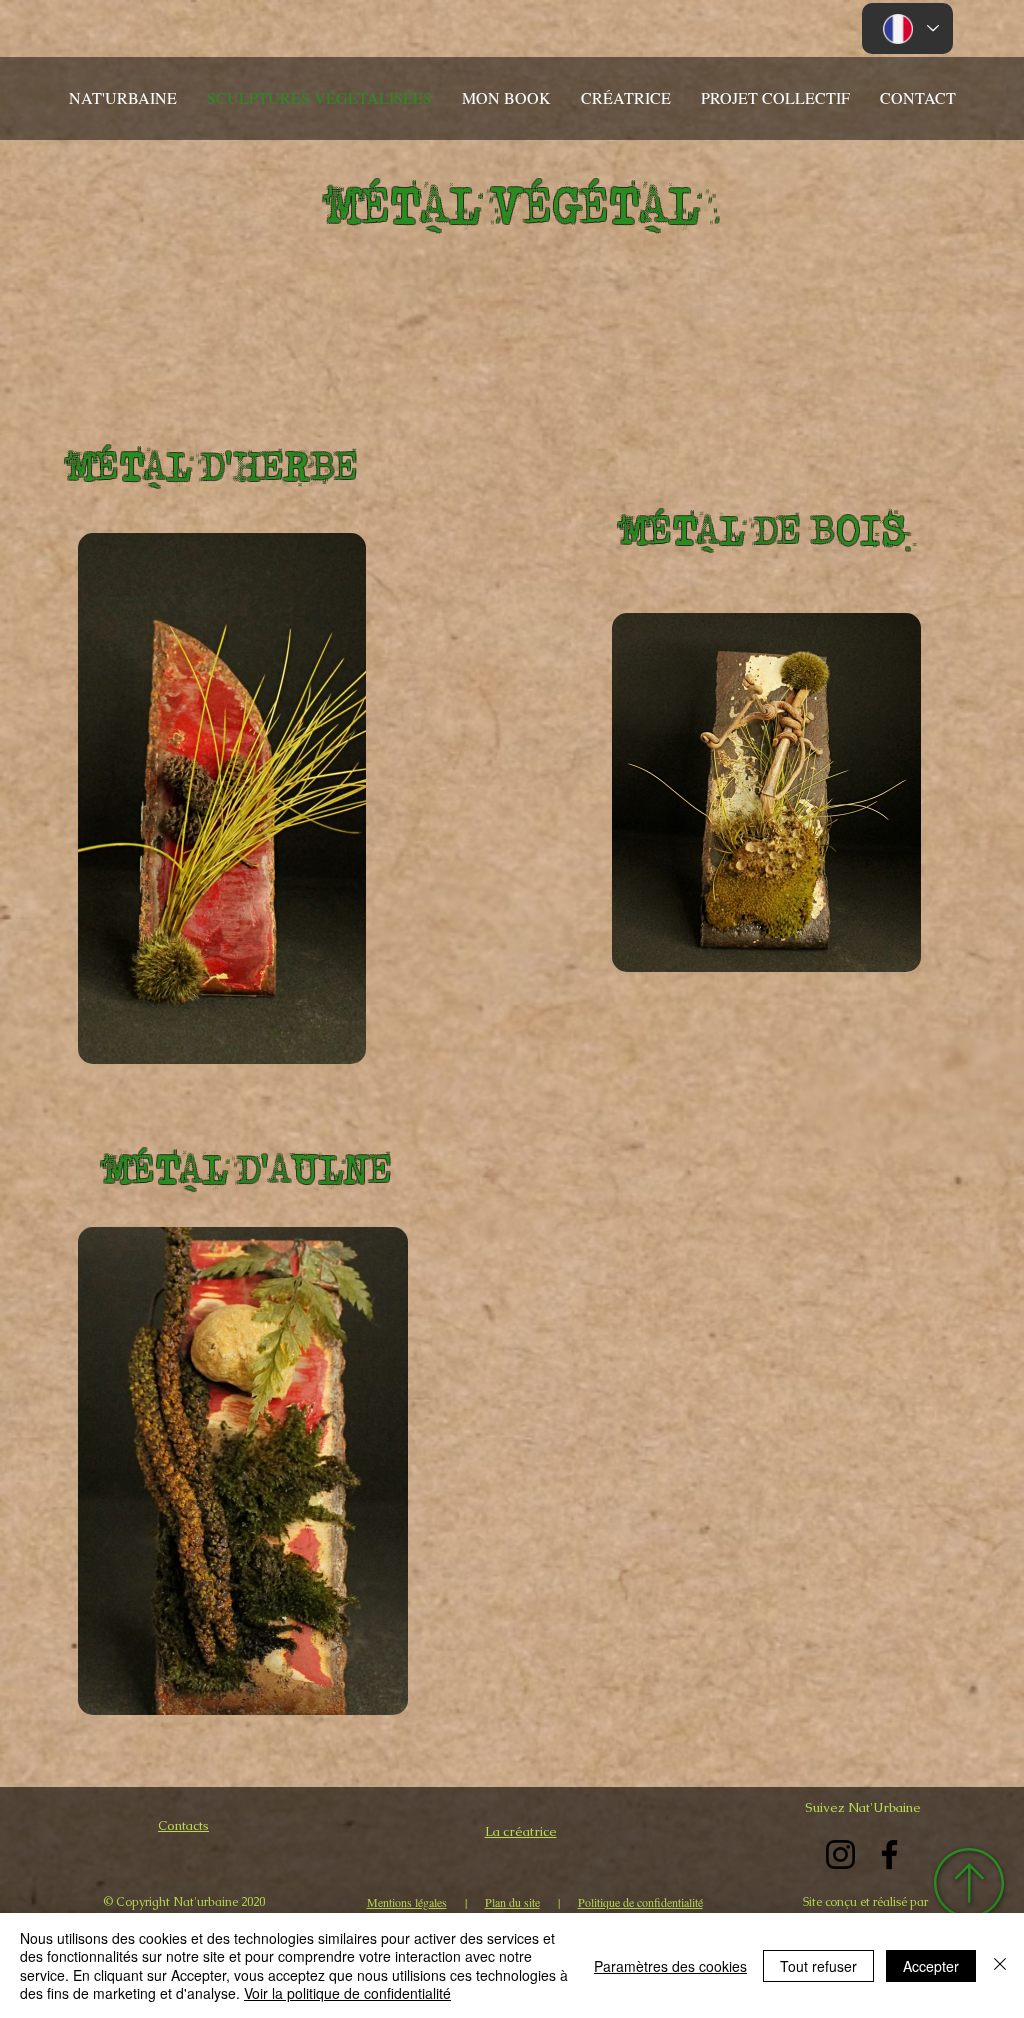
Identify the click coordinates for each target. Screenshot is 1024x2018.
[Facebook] (889, 1854)
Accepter (931, 1966)
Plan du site (512, 1902)
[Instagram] (840, 1854)
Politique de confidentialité (640, 1902)
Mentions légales (407, 1902)
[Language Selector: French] (907, 28)
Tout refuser (818, 1966)
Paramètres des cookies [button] (670, 1966)
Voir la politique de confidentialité (347, 1993)
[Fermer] (1000, 1965)
